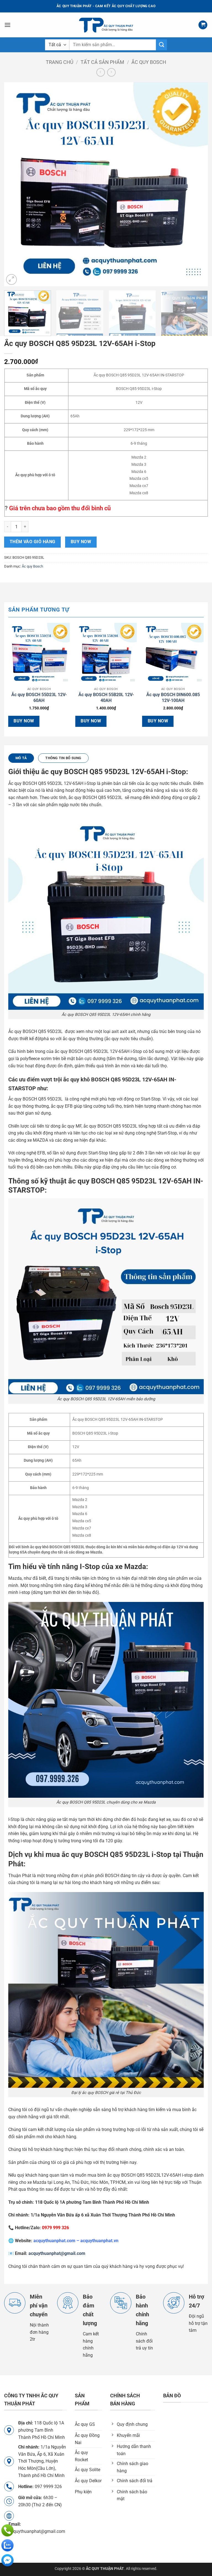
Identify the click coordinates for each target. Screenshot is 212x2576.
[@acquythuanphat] (7, 2560)
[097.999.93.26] (7, 2530)
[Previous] (15, 184)
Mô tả (21, 758)
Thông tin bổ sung (63, 758)
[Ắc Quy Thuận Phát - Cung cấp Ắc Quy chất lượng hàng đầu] (106, 25)
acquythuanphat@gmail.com (57, 2253)
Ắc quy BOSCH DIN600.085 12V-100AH (173, 698)
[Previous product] (111, 72)
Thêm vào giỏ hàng (33, 542)
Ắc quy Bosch (149, 62)
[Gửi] (161, 45)
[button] (7, 25)
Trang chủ (60, 62)
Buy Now (81, 542)
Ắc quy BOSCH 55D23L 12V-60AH (39, 698)
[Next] (197, 184)
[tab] (21, 758)
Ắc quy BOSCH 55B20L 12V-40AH (106, 698)
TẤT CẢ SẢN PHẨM (102, 62)
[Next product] (101, 72)
